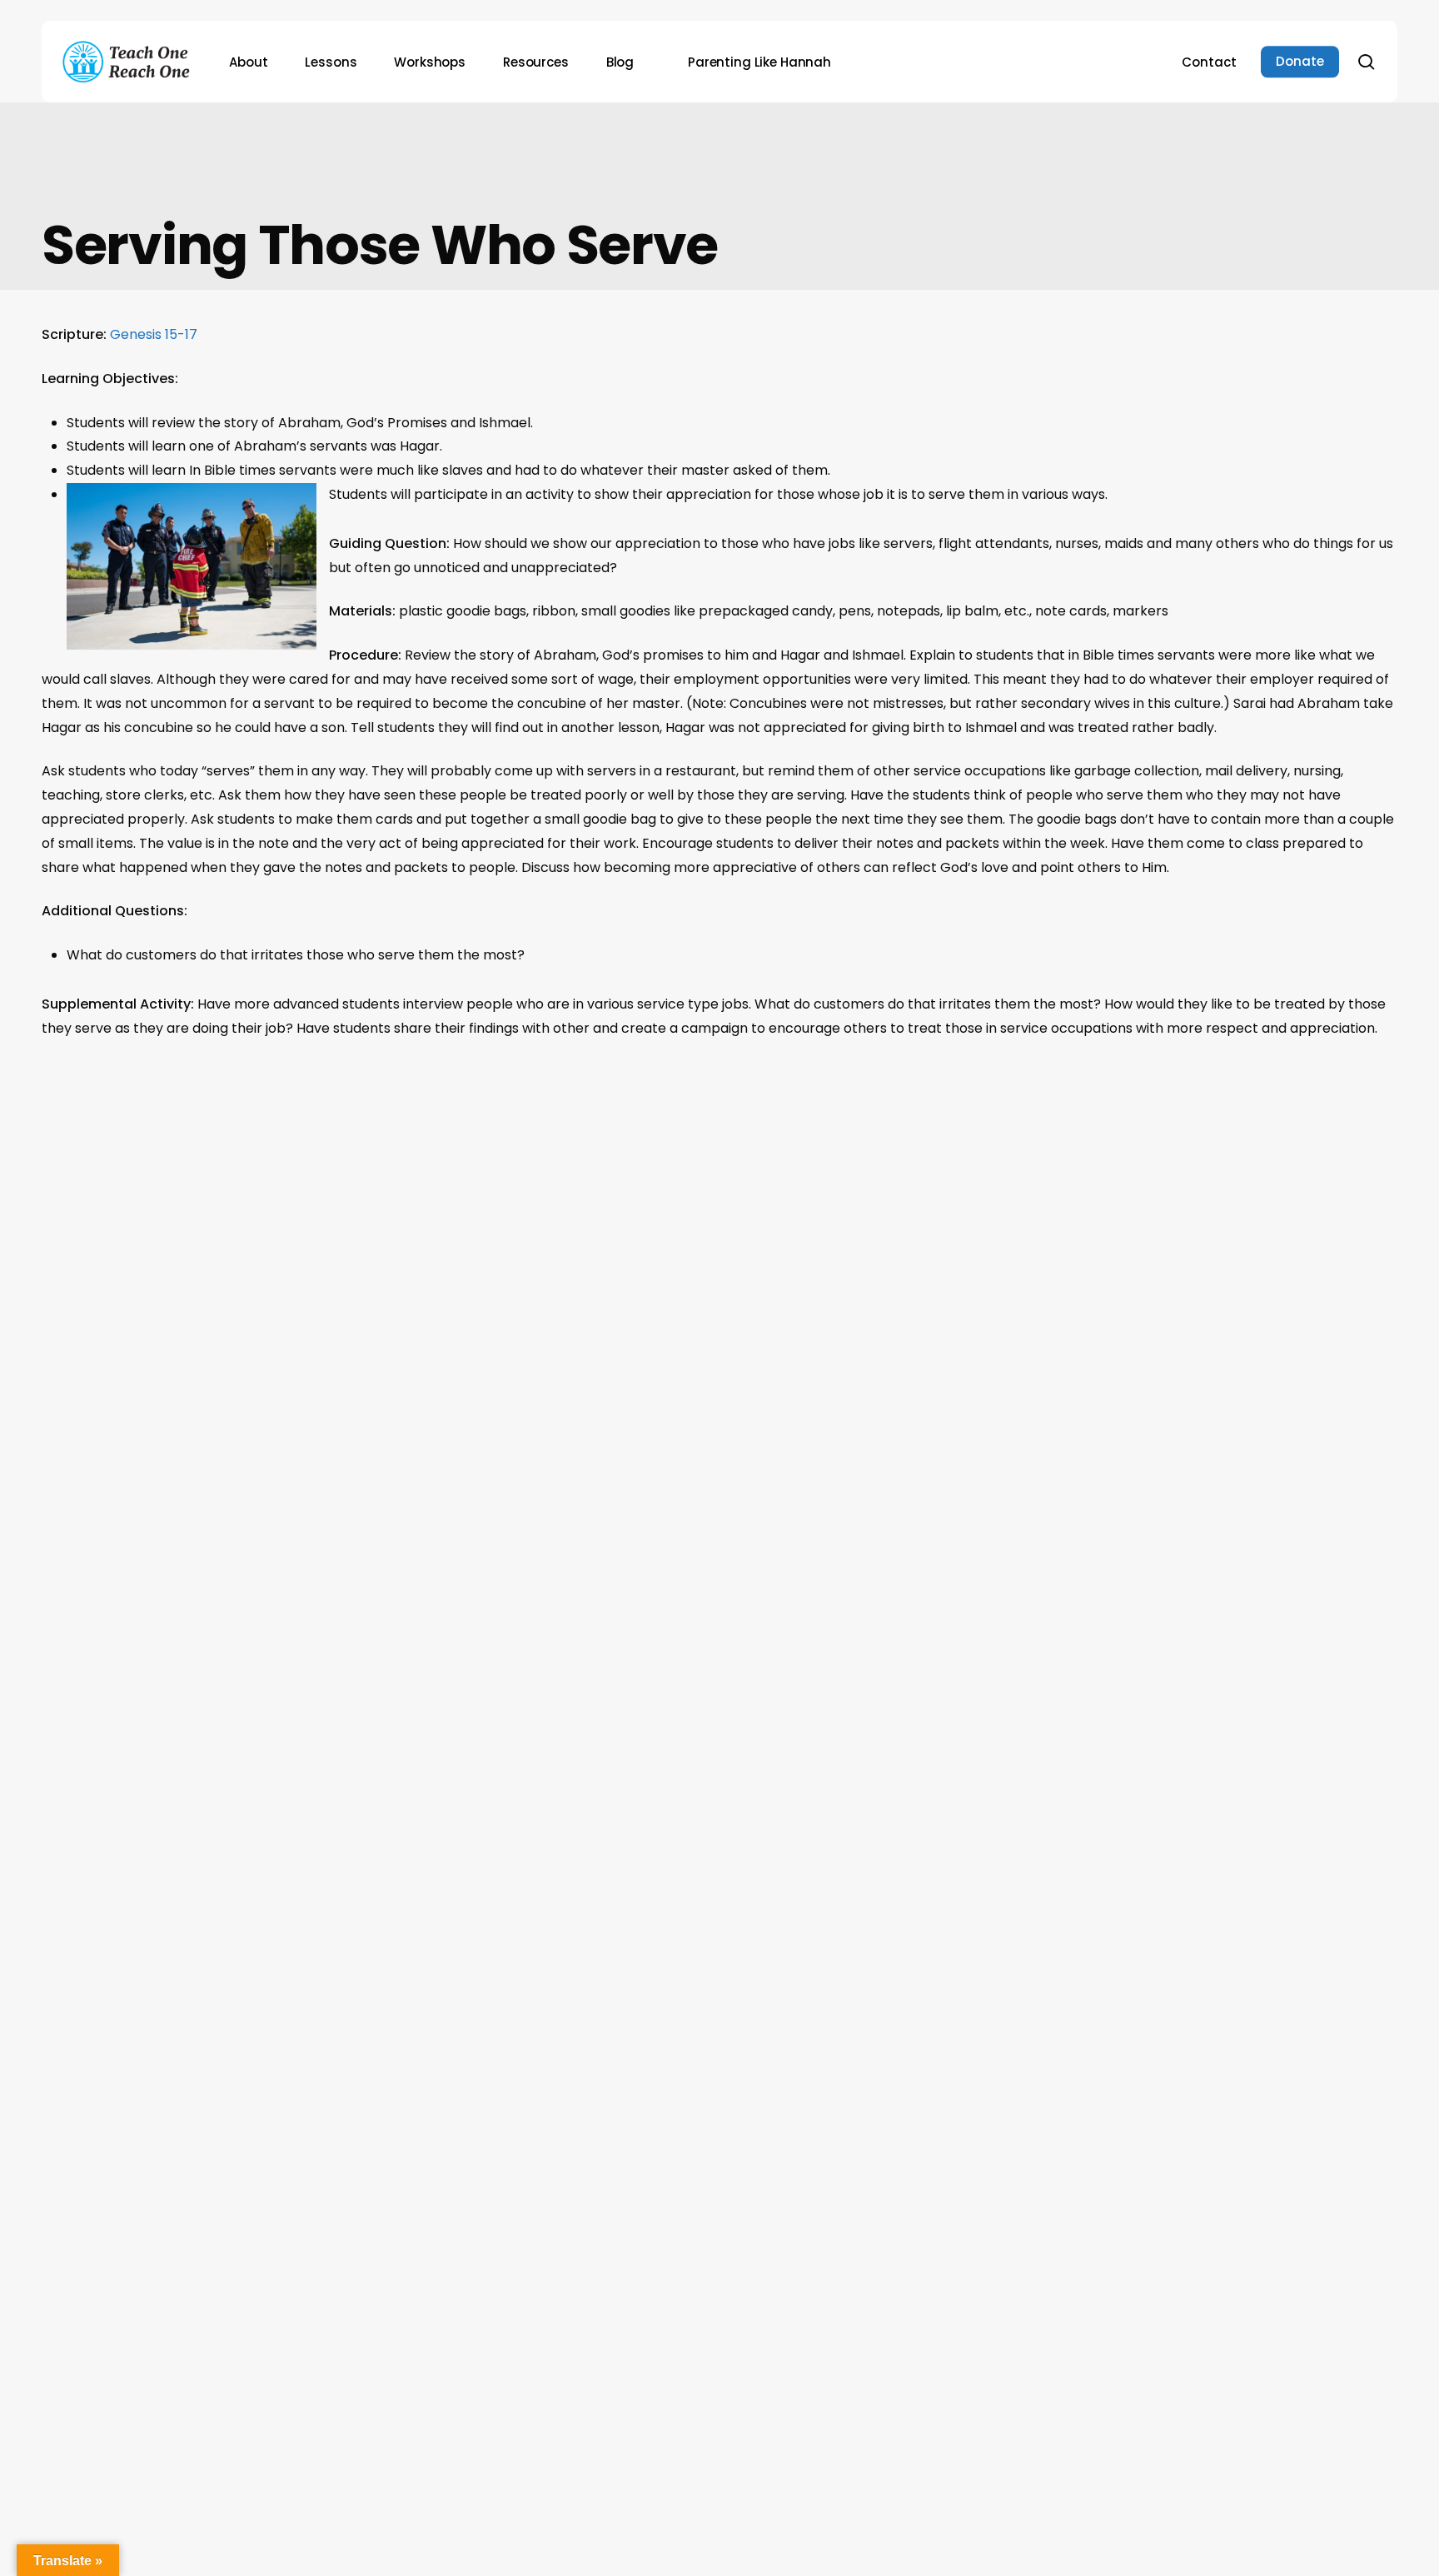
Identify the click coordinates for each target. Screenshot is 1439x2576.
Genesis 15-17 (154, 334)
